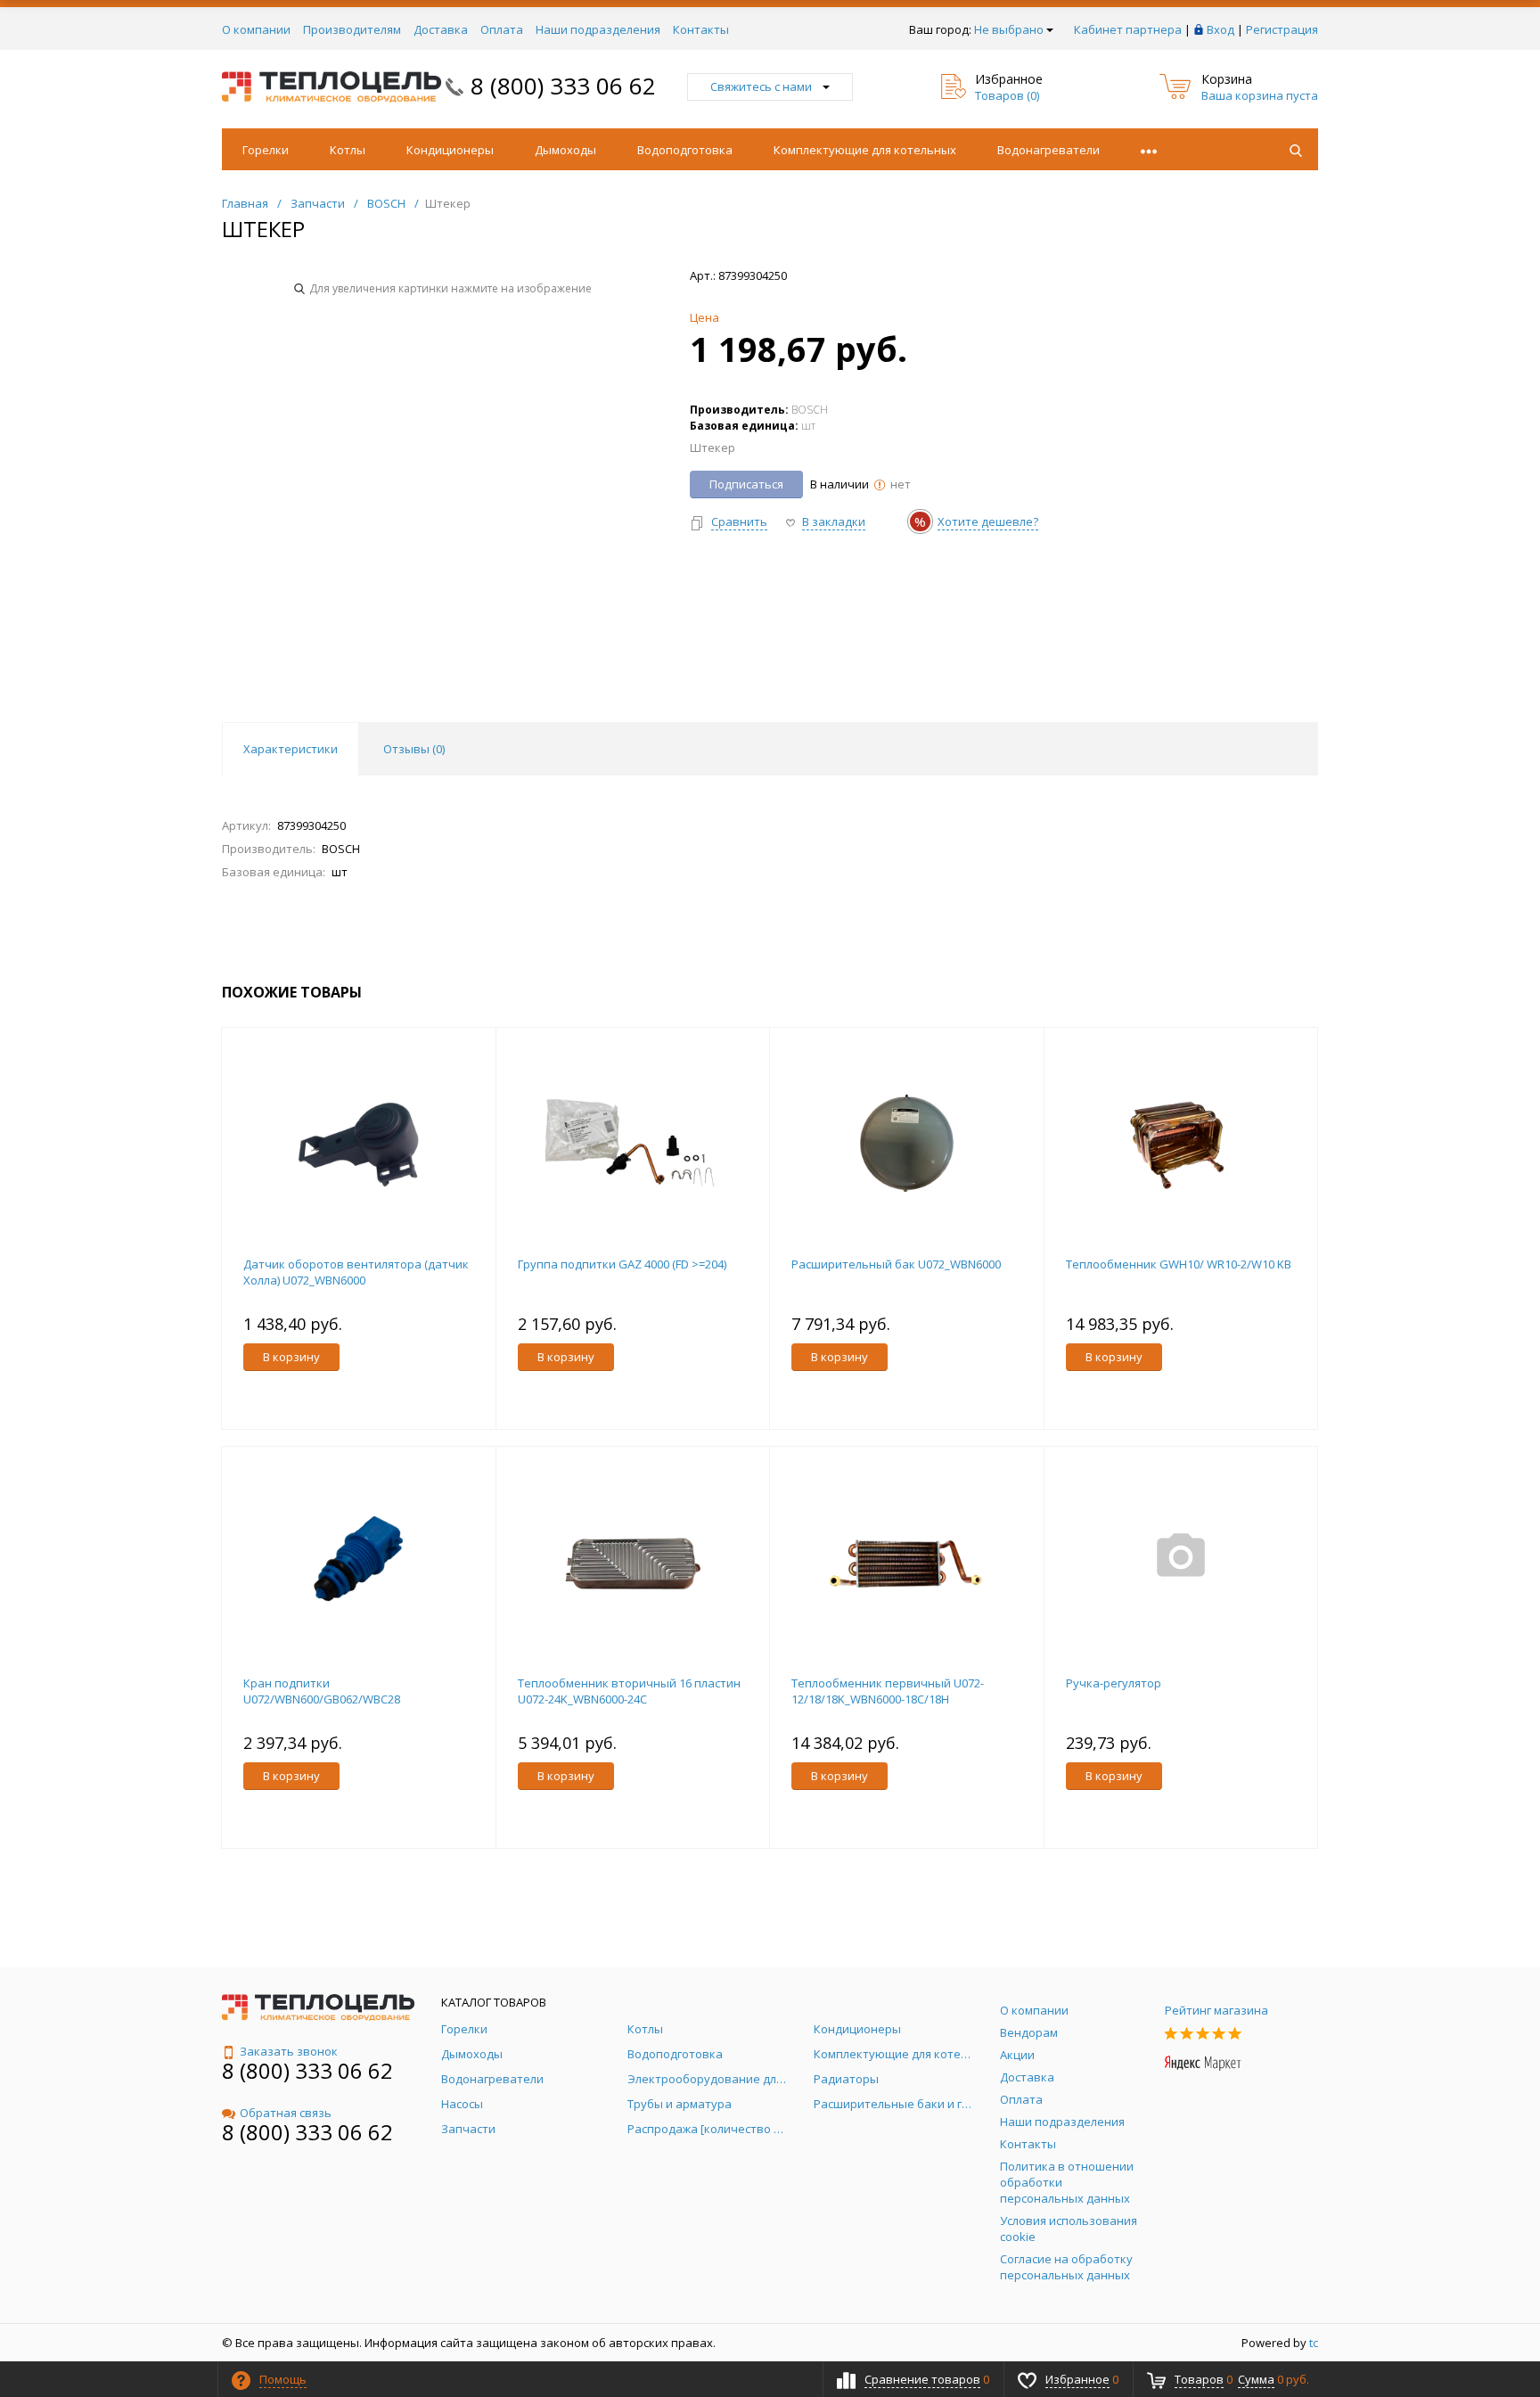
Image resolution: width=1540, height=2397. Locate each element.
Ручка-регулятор (1114, 1683)
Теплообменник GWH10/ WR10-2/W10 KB (1179, 1264)
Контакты (701, 29)
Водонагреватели (1049, 150)
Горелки (266, 150)
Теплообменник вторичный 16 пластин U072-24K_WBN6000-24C (629, 1691)
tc (1314, 2343)
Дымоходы (565, 150)
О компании (256, 29)
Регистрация (1282, 29)
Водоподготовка (685, 150)
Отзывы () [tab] (414, 749)
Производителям (352, 29)
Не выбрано (1009, 29)
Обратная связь (286, 2113)
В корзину (291, 1357)
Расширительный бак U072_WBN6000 (896, 1264)
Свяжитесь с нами (761, 86)
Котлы (348, 150)
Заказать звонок (289, 2051)
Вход (1221, 29)
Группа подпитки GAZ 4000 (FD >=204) (622, 1264)
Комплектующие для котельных (865, 150)
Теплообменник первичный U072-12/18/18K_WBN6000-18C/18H (888, 1691)
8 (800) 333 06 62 (563, 86)
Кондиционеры (450, 150)
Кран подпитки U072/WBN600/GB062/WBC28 (322, 1691)
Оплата (502, 29)
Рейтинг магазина (1216, 2010)
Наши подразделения (598, 29)
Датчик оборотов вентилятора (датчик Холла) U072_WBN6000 (356, 1272)
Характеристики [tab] (291, 749)
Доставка (441, 29)
